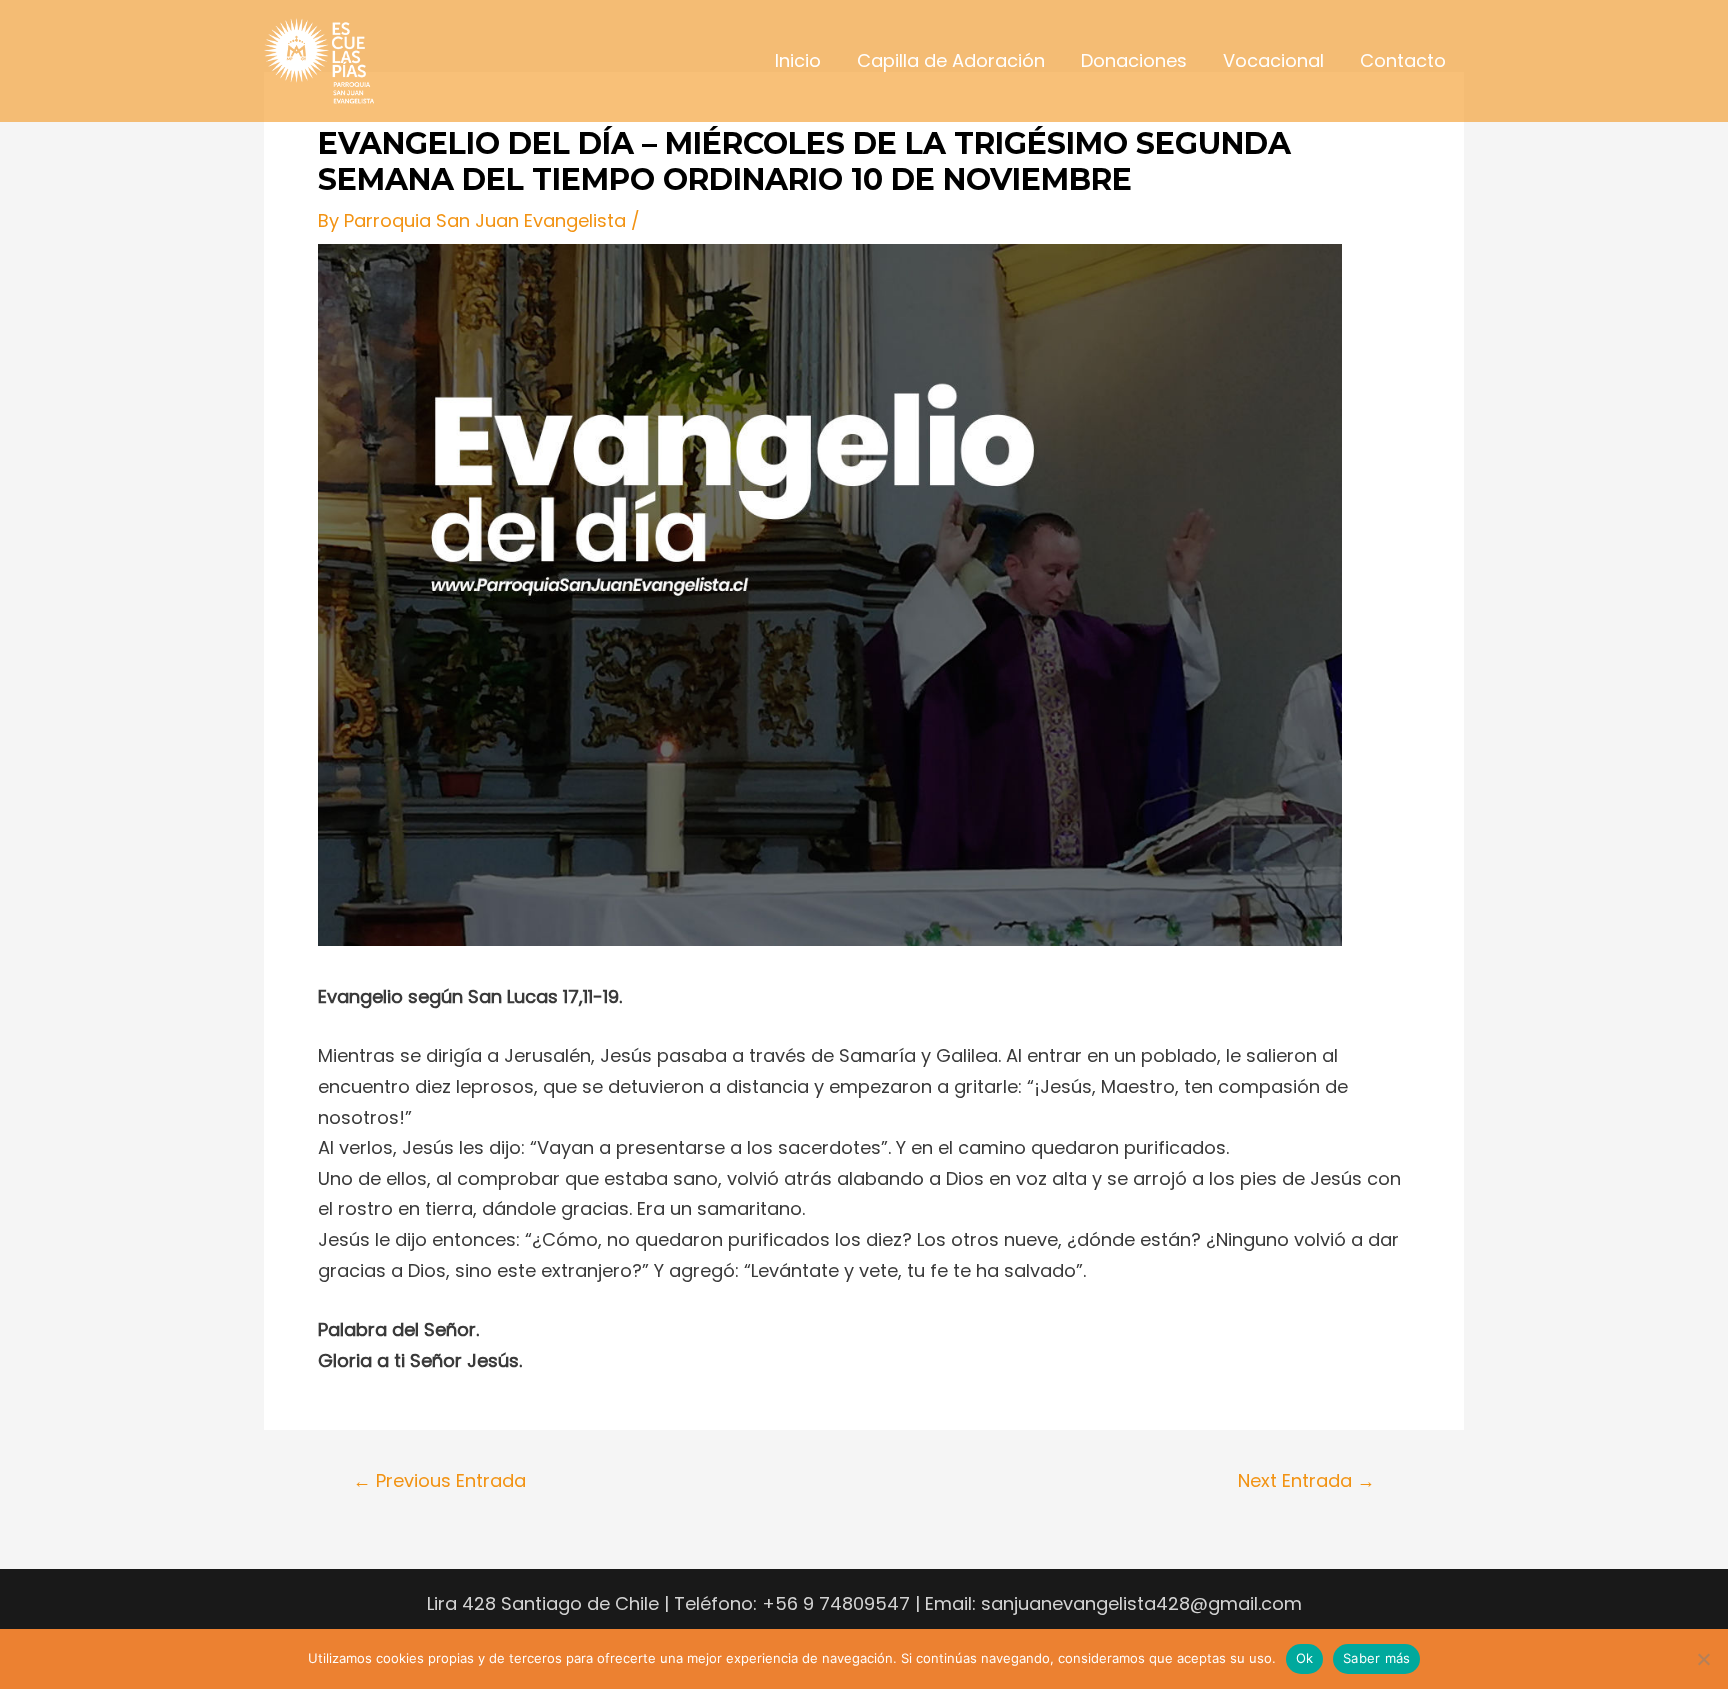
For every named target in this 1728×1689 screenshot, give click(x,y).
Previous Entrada (439, 1481)
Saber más (1376, 1658)
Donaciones (1134, 60)
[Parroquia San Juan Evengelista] (319, 59)
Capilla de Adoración (951, 60)
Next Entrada (1306, 1481)
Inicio (798, 60)
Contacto (1403, 60)
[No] (1703, 1659)
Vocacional (1273, 60)
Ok (1305, 1658)
